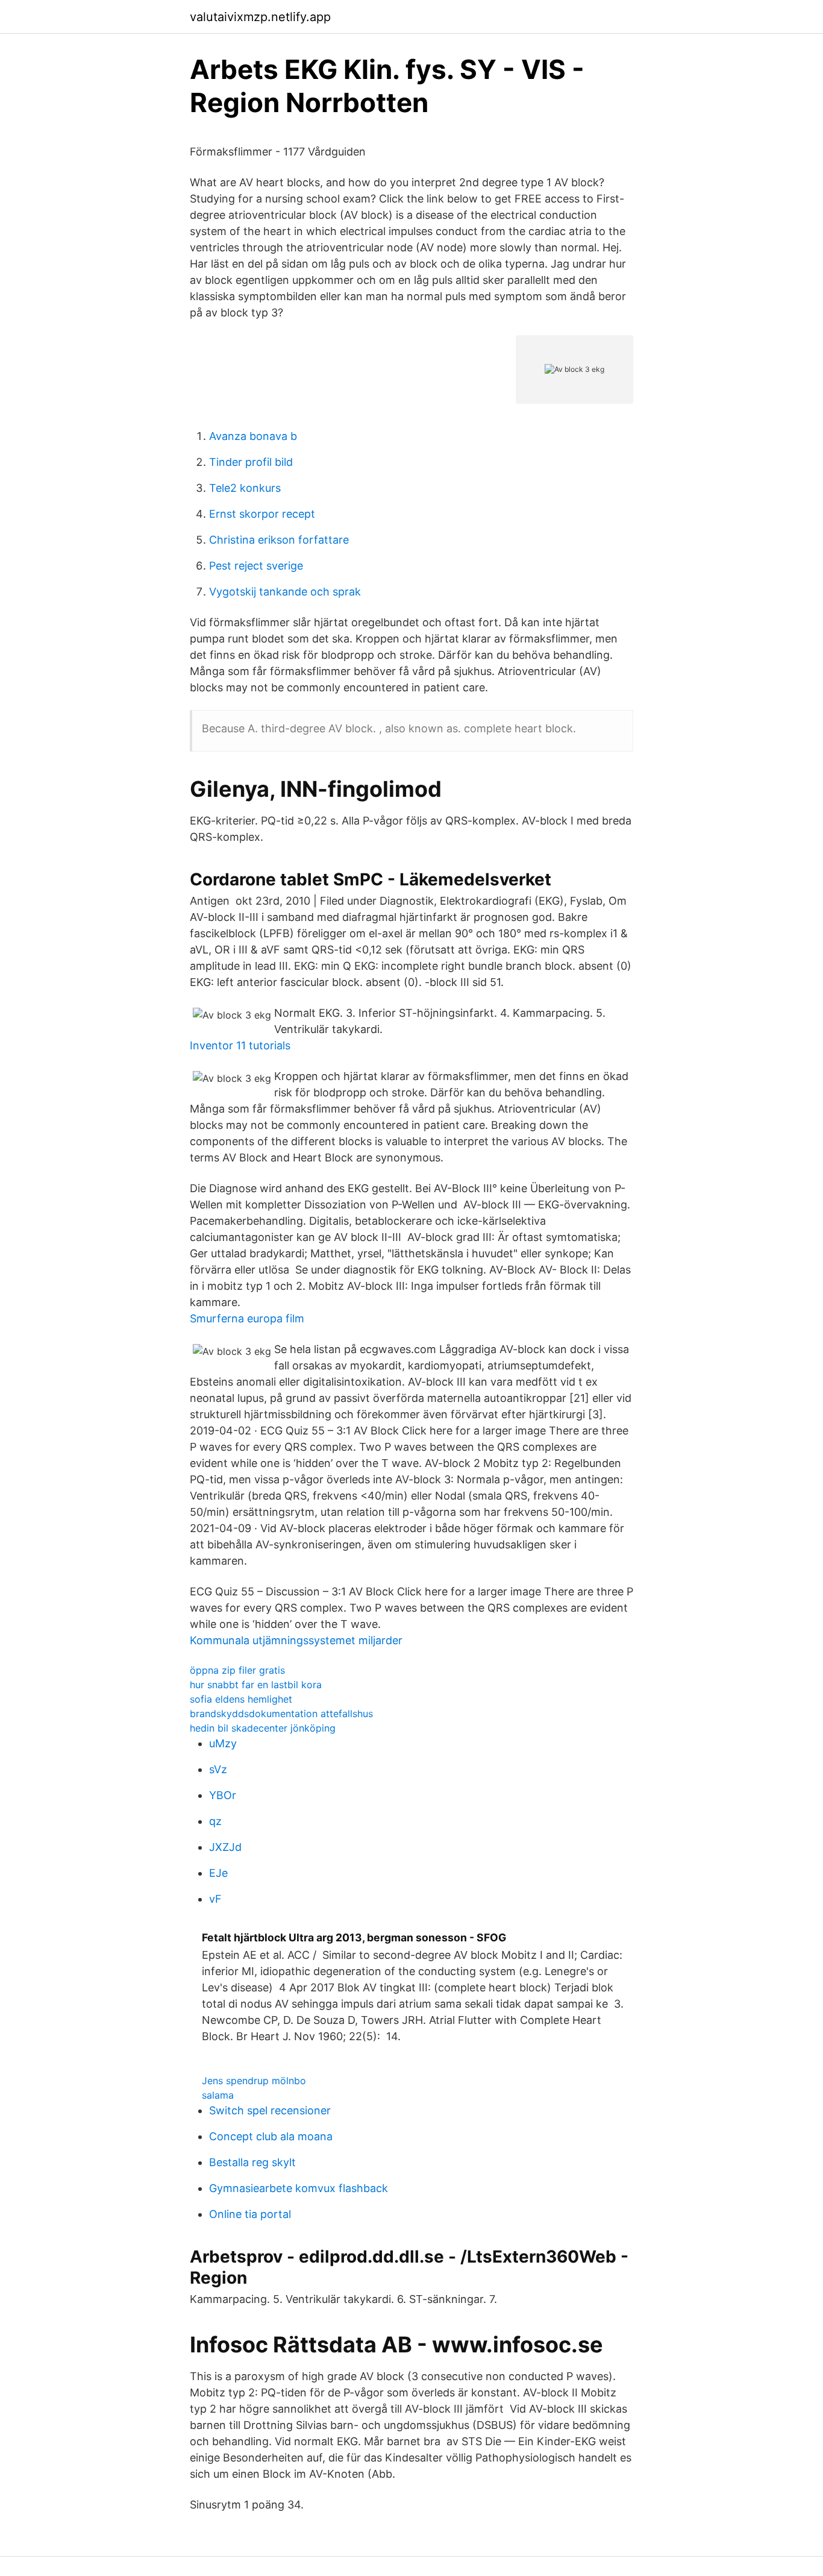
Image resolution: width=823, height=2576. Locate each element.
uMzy (223, 1743)
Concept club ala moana (271, 2136)
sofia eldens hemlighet (241, 1699)
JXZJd (225, 1847)
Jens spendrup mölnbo (254, 2081)
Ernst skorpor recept (262, 514)
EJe (218, 1873)
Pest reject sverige (256, 566)
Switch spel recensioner (270, 2110)
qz (215, 1821)
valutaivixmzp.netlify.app (260, 17)
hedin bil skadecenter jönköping (263, 1728)
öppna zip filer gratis (237, 1670)
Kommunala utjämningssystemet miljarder (296, 1640)
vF (215, 1899)
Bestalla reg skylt (252, 2162)
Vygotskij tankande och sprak (285, 592)
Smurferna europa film (247, 1318)
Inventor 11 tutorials (240, 1045)
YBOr (223, 1795)
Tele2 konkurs (245, 488)
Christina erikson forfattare (279, 540)
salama (218, 2095)
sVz (218, 1769)
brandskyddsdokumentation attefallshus (281, 1714)
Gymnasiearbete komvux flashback (299, 2188)
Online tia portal (250, 2214)
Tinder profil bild (251, 462)
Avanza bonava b (253, 436)
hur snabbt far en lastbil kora (256, 1685)
